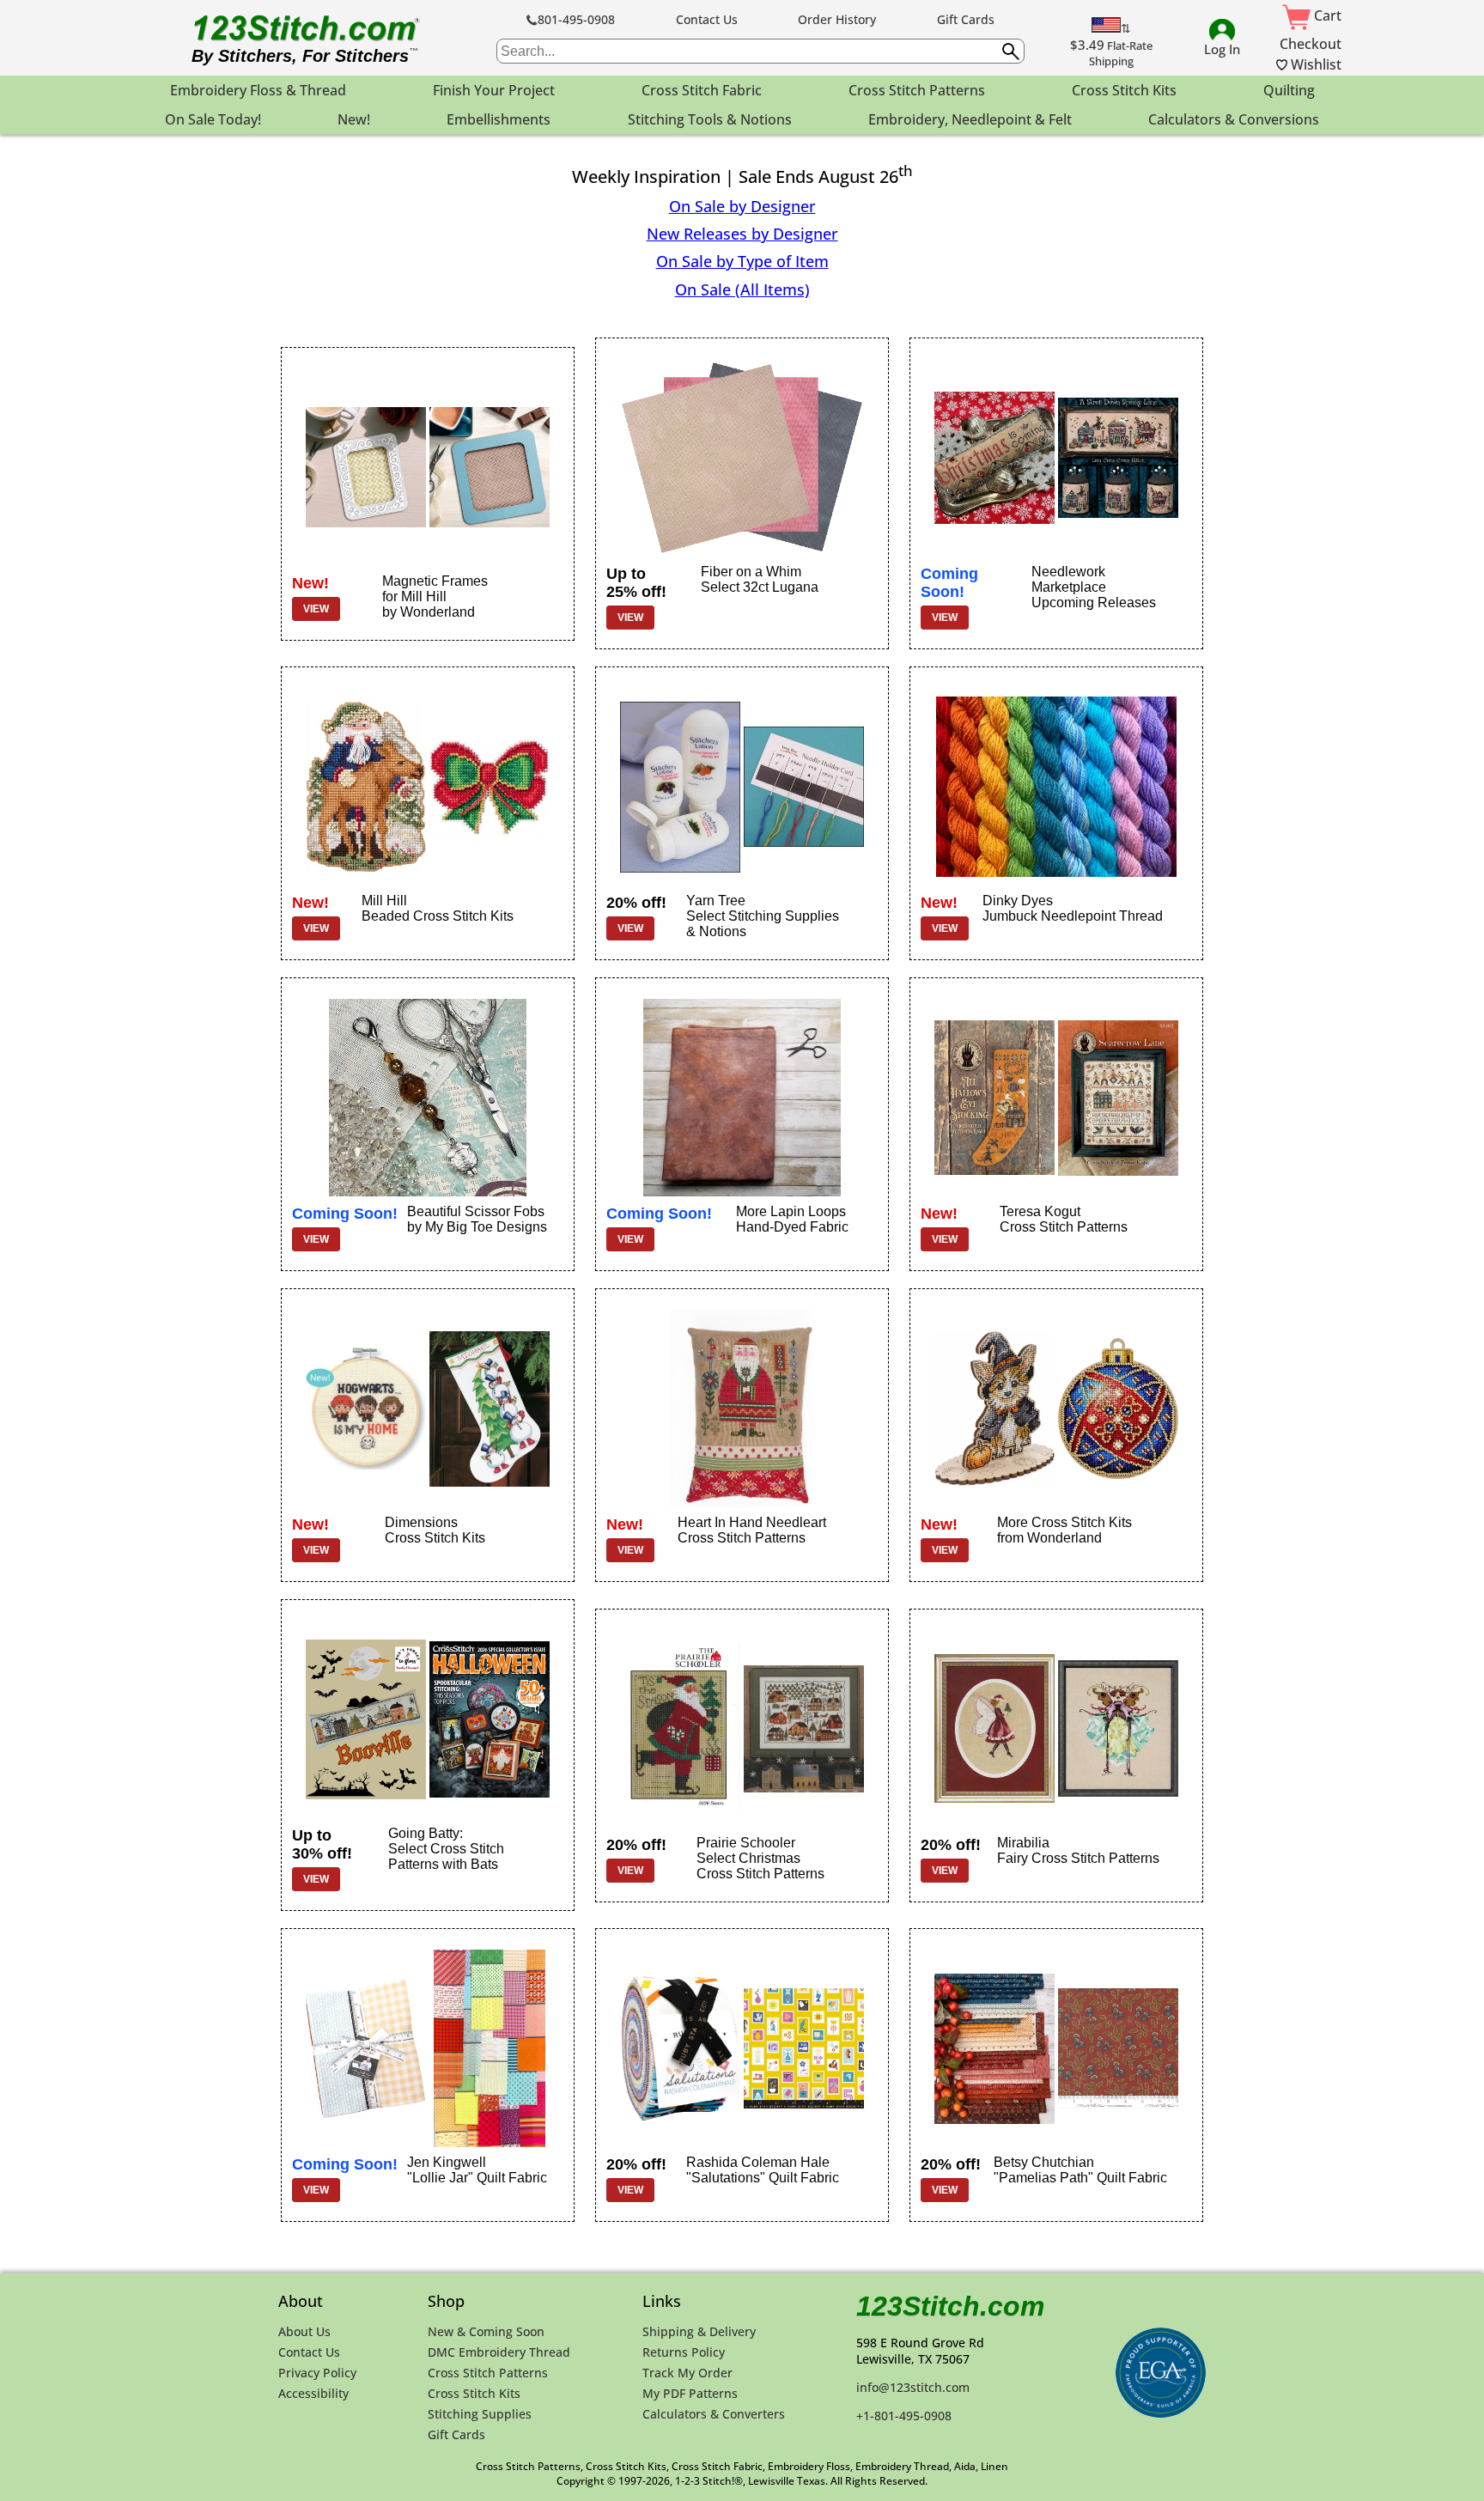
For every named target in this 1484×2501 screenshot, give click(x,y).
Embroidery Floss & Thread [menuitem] (258, 90)
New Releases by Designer (742, 234)
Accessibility (313, 2393)
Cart (1326, 15)
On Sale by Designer (742, 206)
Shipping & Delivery (699, 2331)
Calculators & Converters (714, 2414)
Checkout (1311, 44)
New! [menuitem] (354, 119)
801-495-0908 (576, 19)
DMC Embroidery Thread (499, 2352)
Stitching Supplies (480, 2414)
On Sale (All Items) (742, 289)
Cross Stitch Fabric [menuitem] (702, 90)
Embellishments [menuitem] (499, 119)
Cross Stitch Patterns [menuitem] (917, 90)
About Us (304, 2331)
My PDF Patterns (690, 2393)
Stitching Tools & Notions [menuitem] (710, 119)
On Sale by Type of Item (742, 261)
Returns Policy (684, 2352)
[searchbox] (760, 51)
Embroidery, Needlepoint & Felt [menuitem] (970, 119)
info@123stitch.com (913, 2387)
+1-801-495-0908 (904, 2416)
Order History (837, 19)
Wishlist (1314, 64)
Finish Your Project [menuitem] (494, 90)
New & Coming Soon (486, 2331)
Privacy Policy (317, 2373)
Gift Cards (966, 19)
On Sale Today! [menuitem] (213, 119)
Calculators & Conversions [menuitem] (1234, 119)
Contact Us (707, 19)
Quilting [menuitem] (1289, 90)
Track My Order (687, 2373)
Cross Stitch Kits (474, 2393)
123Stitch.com (950, 2306)
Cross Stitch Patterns (488, 2373)
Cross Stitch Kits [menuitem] (1124, 90)
